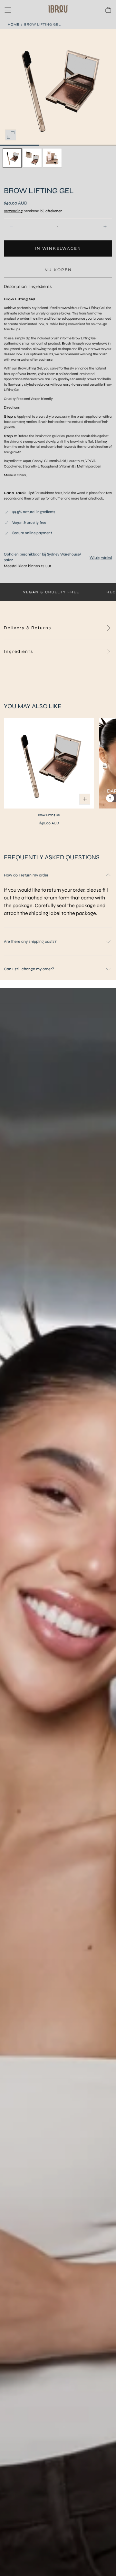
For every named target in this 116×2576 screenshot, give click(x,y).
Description (15, 287)
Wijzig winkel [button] (101, 557)
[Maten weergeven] (85, 799)
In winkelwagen (58, 248)
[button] (8, 10)
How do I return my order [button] (26, 875)
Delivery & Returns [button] (28, 628)
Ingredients (40, 287)
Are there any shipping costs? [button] (30, 941)
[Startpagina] (58, 10)
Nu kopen (58, 270)
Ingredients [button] (19, 651)
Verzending (13, 211)
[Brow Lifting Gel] (49, 763)
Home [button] (14, 24)
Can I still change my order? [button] (29, 969)
